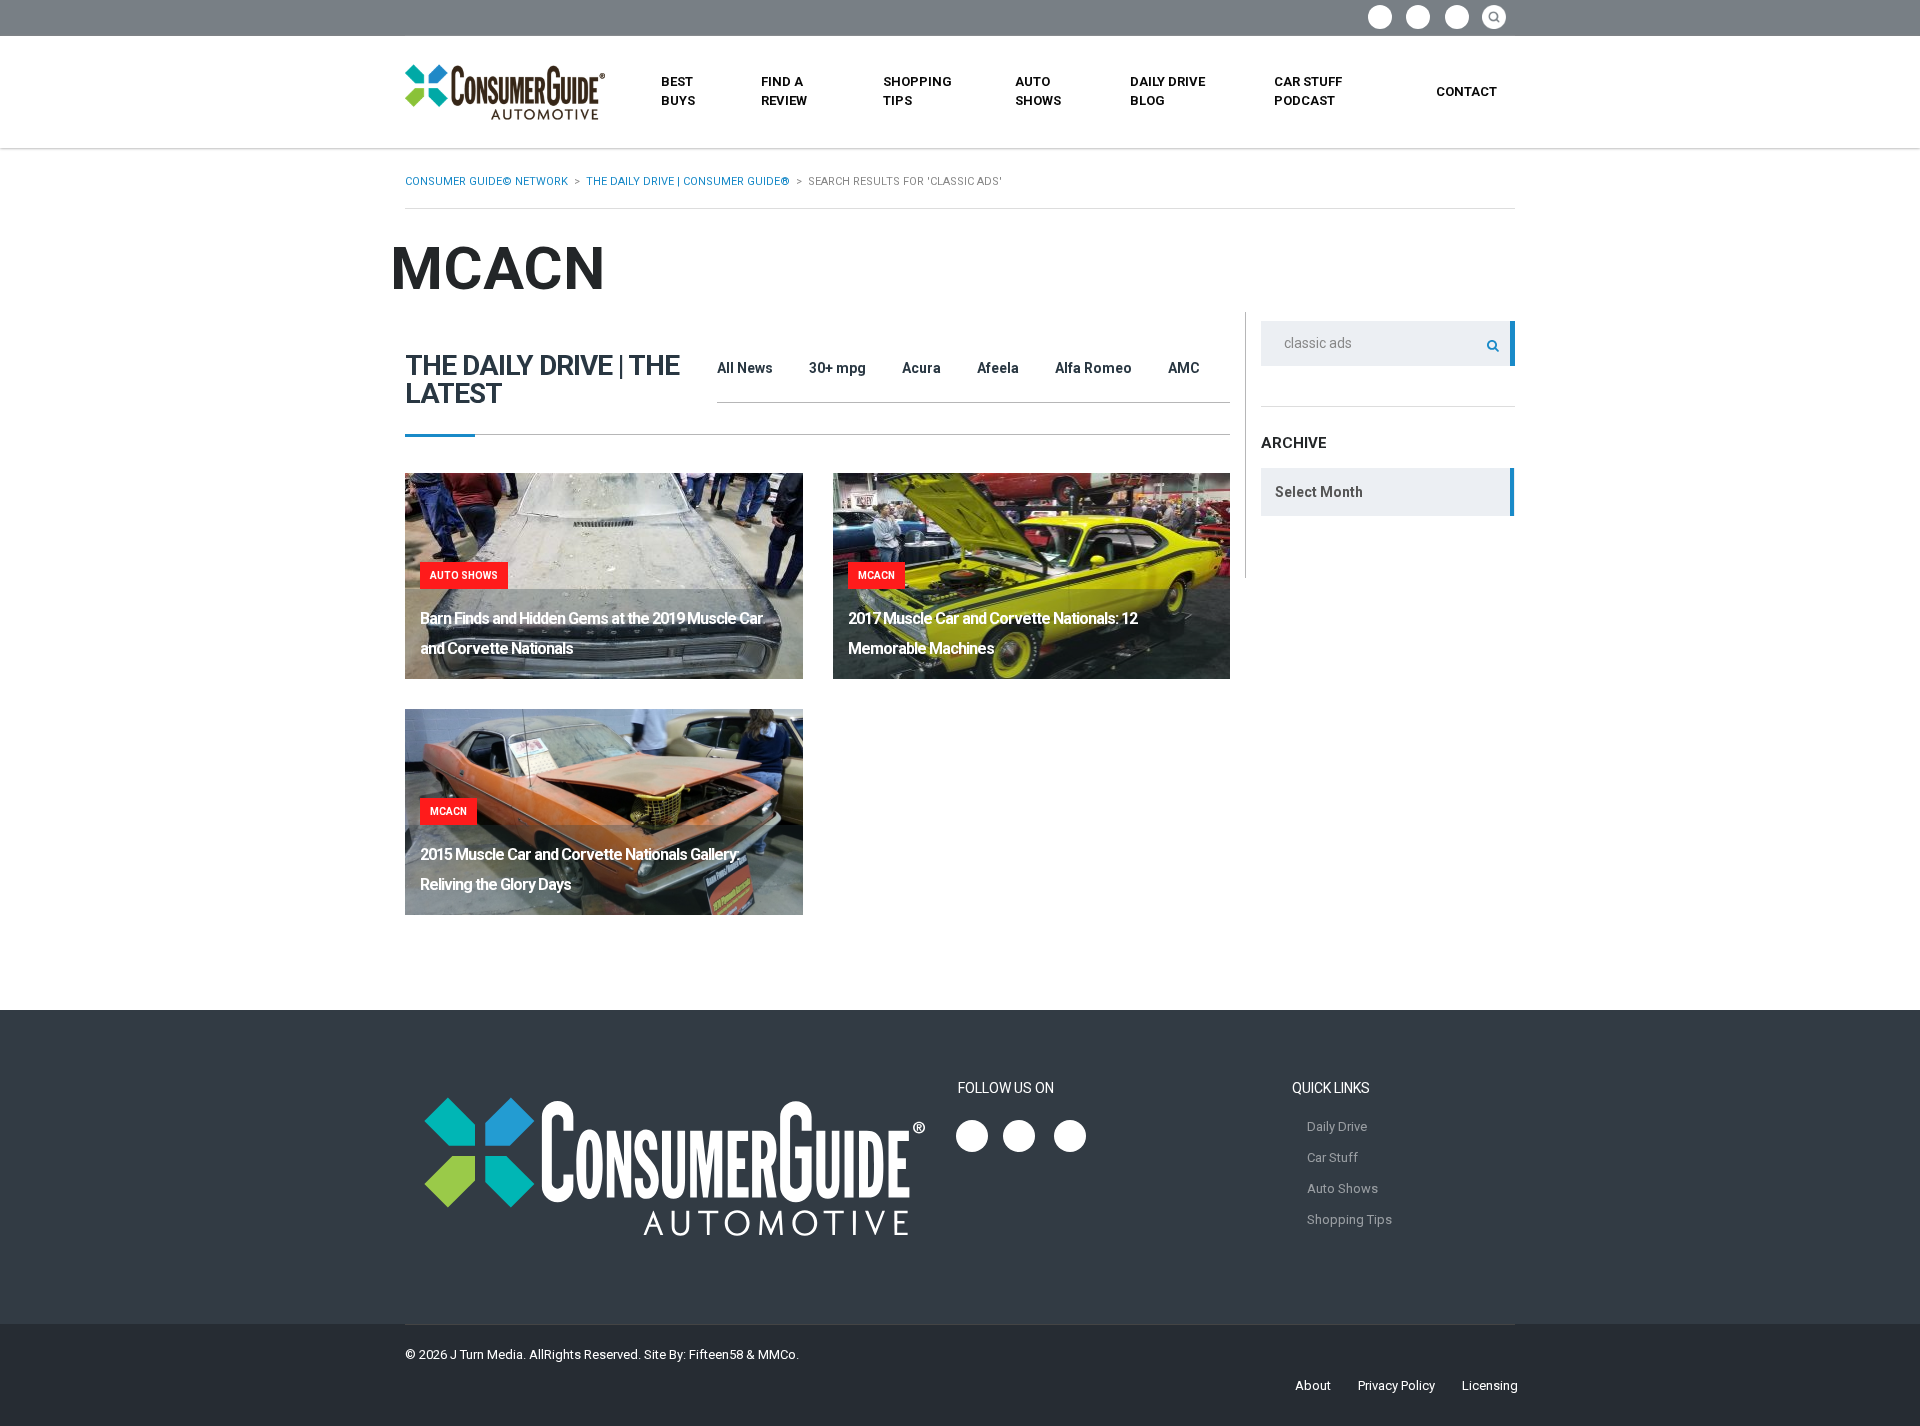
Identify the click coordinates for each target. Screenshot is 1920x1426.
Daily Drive (1337, 1126)
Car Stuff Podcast (1308, 91)
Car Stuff (1332, 1157)
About (1313, 1385)
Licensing (1490, 1385)
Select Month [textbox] (1319, 492)
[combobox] (1388, 492)
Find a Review (784, 91)
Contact (1466, 91)
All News (745, 368)
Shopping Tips (917, 91)
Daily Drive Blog (1167, 91)
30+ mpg (837, 368)
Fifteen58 (716, 1354)
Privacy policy (1396, 1385)
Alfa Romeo (1093, 368)
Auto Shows (1038, 91)
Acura (921, 368)
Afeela (998, 368)
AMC (1184, 368)
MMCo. (778, 1354)
